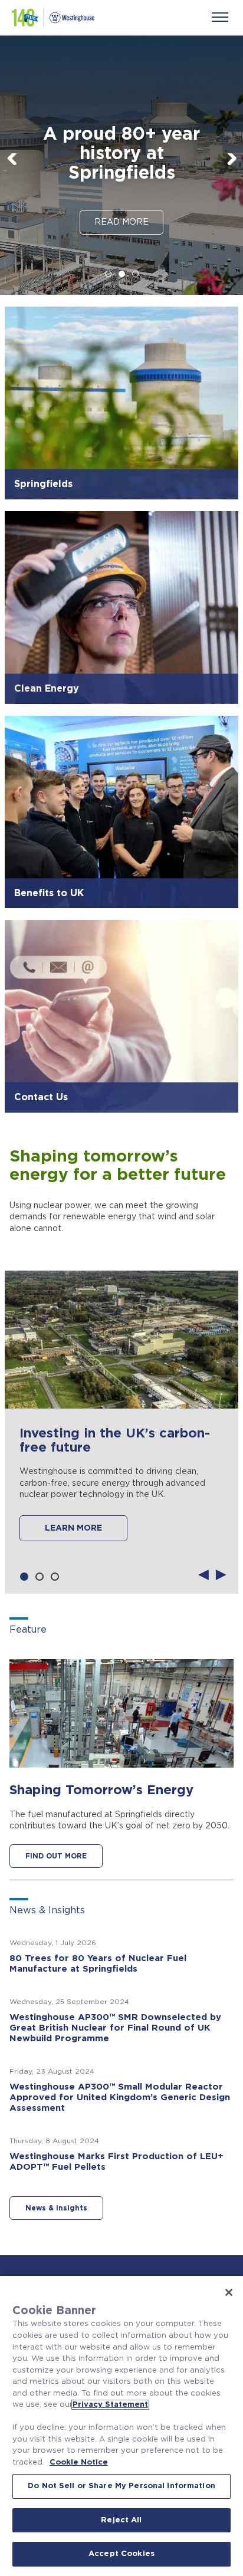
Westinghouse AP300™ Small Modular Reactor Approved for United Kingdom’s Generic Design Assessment (120, 2098)
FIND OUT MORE (56, 1856)
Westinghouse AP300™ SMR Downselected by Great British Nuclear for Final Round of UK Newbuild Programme (115, 2028)
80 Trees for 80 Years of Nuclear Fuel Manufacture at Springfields (98, 1964)
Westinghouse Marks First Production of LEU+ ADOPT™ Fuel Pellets (116, 2162)
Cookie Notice (79, 2463)
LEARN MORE (73, 1528)
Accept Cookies (121, 2554)
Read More (121, 222)
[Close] (229, 2292)
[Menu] (220, 17)
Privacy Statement (110, 2405)
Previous (12, 170)
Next (231, 170)
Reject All (121, 2520)
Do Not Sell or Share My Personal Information (121, 2486)
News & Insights (56, 2208)
